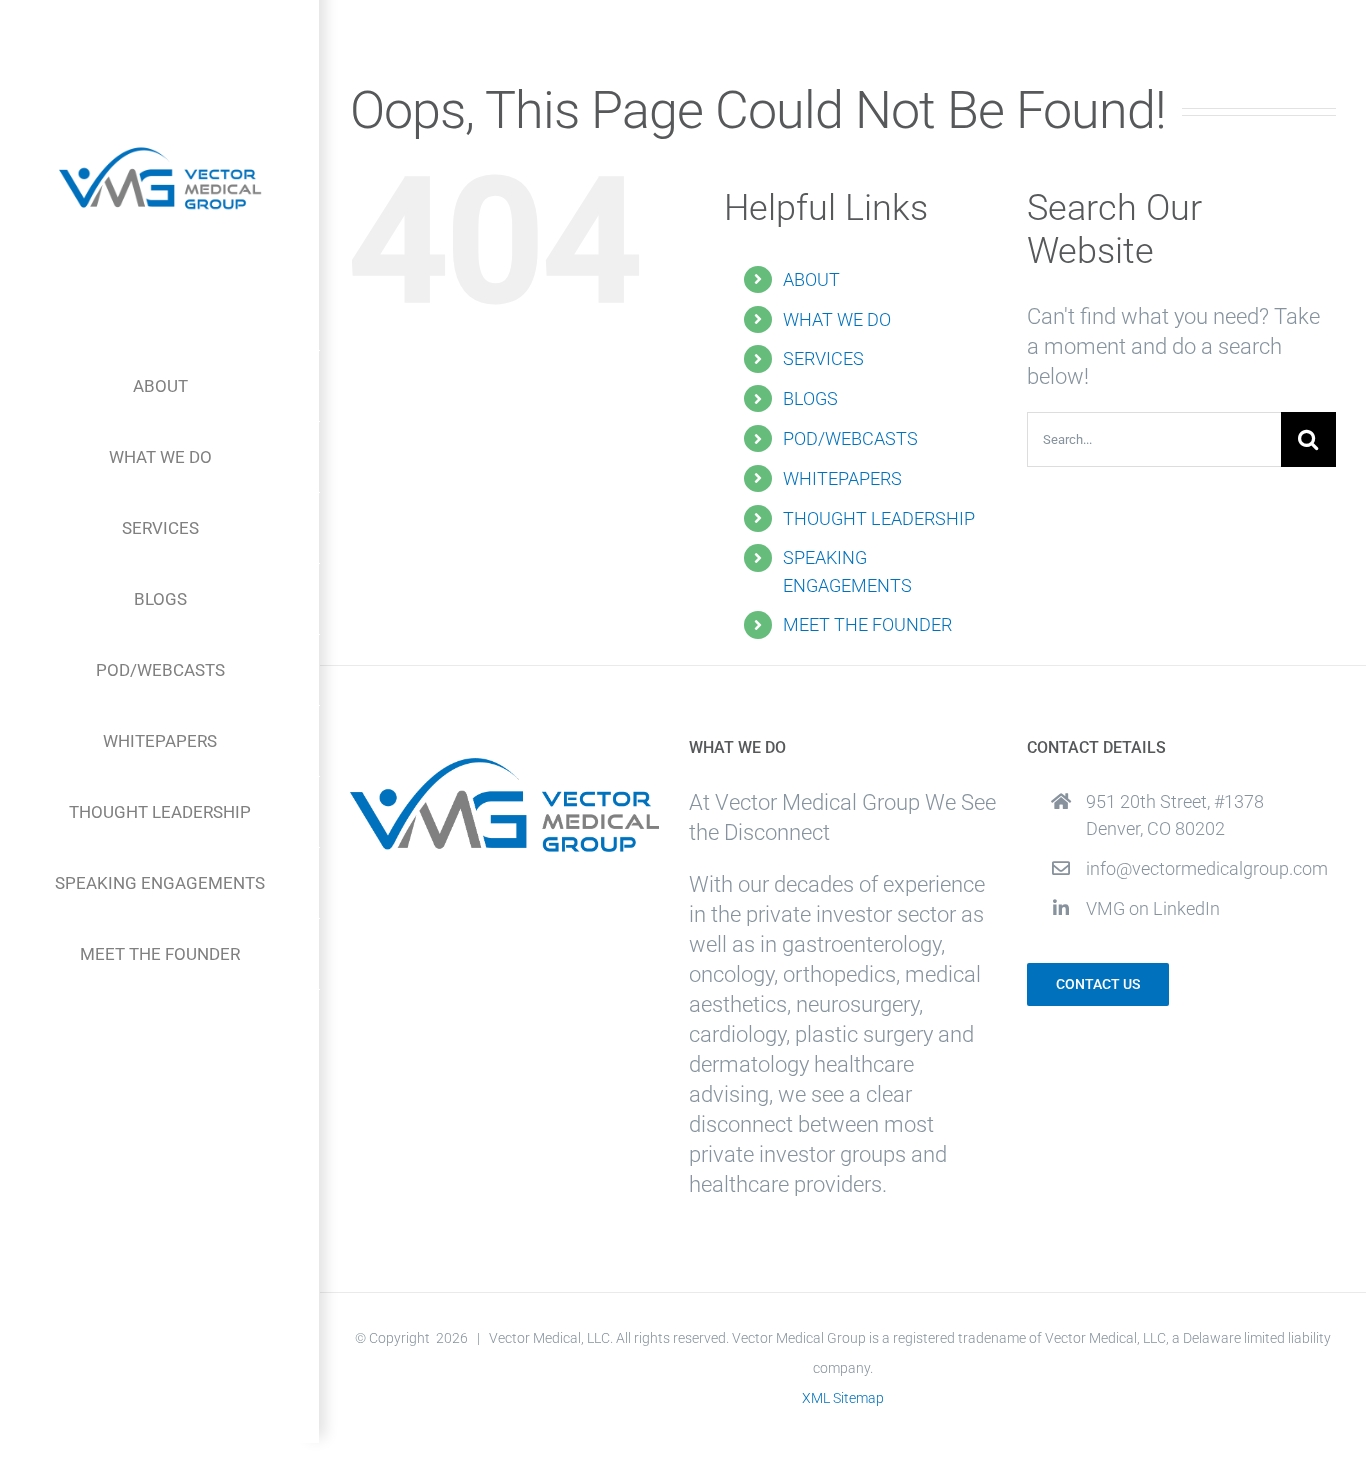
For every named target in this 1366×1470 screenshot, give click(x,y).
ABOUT (811, 279)
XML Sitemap (843, 1398)
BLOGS (810, 398)
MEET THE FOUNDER (867, 624)
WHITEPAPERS (842, 478)
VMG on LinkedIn (1153, 908)
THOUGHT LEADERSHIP (879, 518)
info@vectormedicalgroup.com (1207, 868)
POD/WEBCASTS (850, 438)
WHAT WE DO (837, 319)
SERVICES (823, 358)
